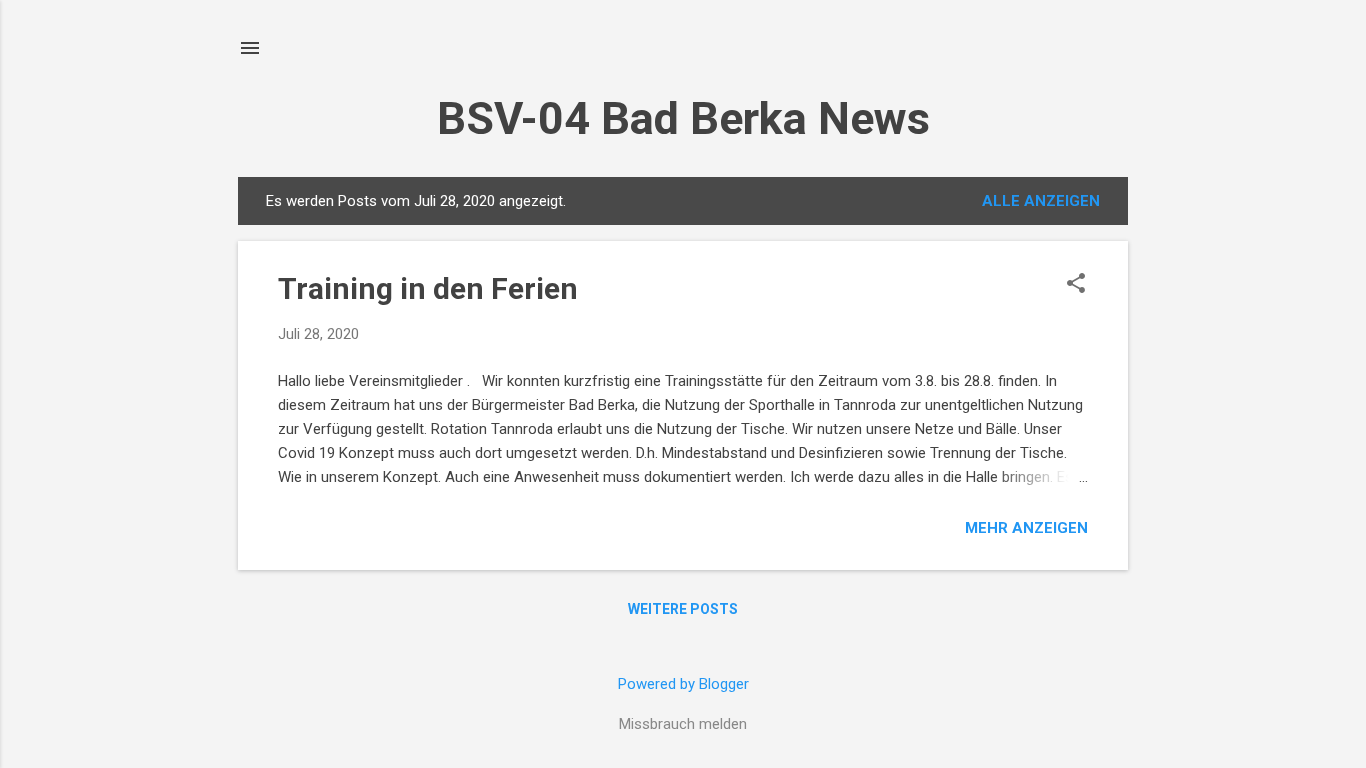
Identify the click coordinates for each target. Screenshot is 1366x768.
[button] (1076, 285)
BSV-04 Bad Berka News (683, 118)
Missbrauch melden (683, 724)
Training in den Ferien (428, 288)
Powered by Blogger (683, 684)
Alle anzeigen (1041, 201)
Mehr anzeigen (1026, 528)
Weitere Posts (683, 609)
